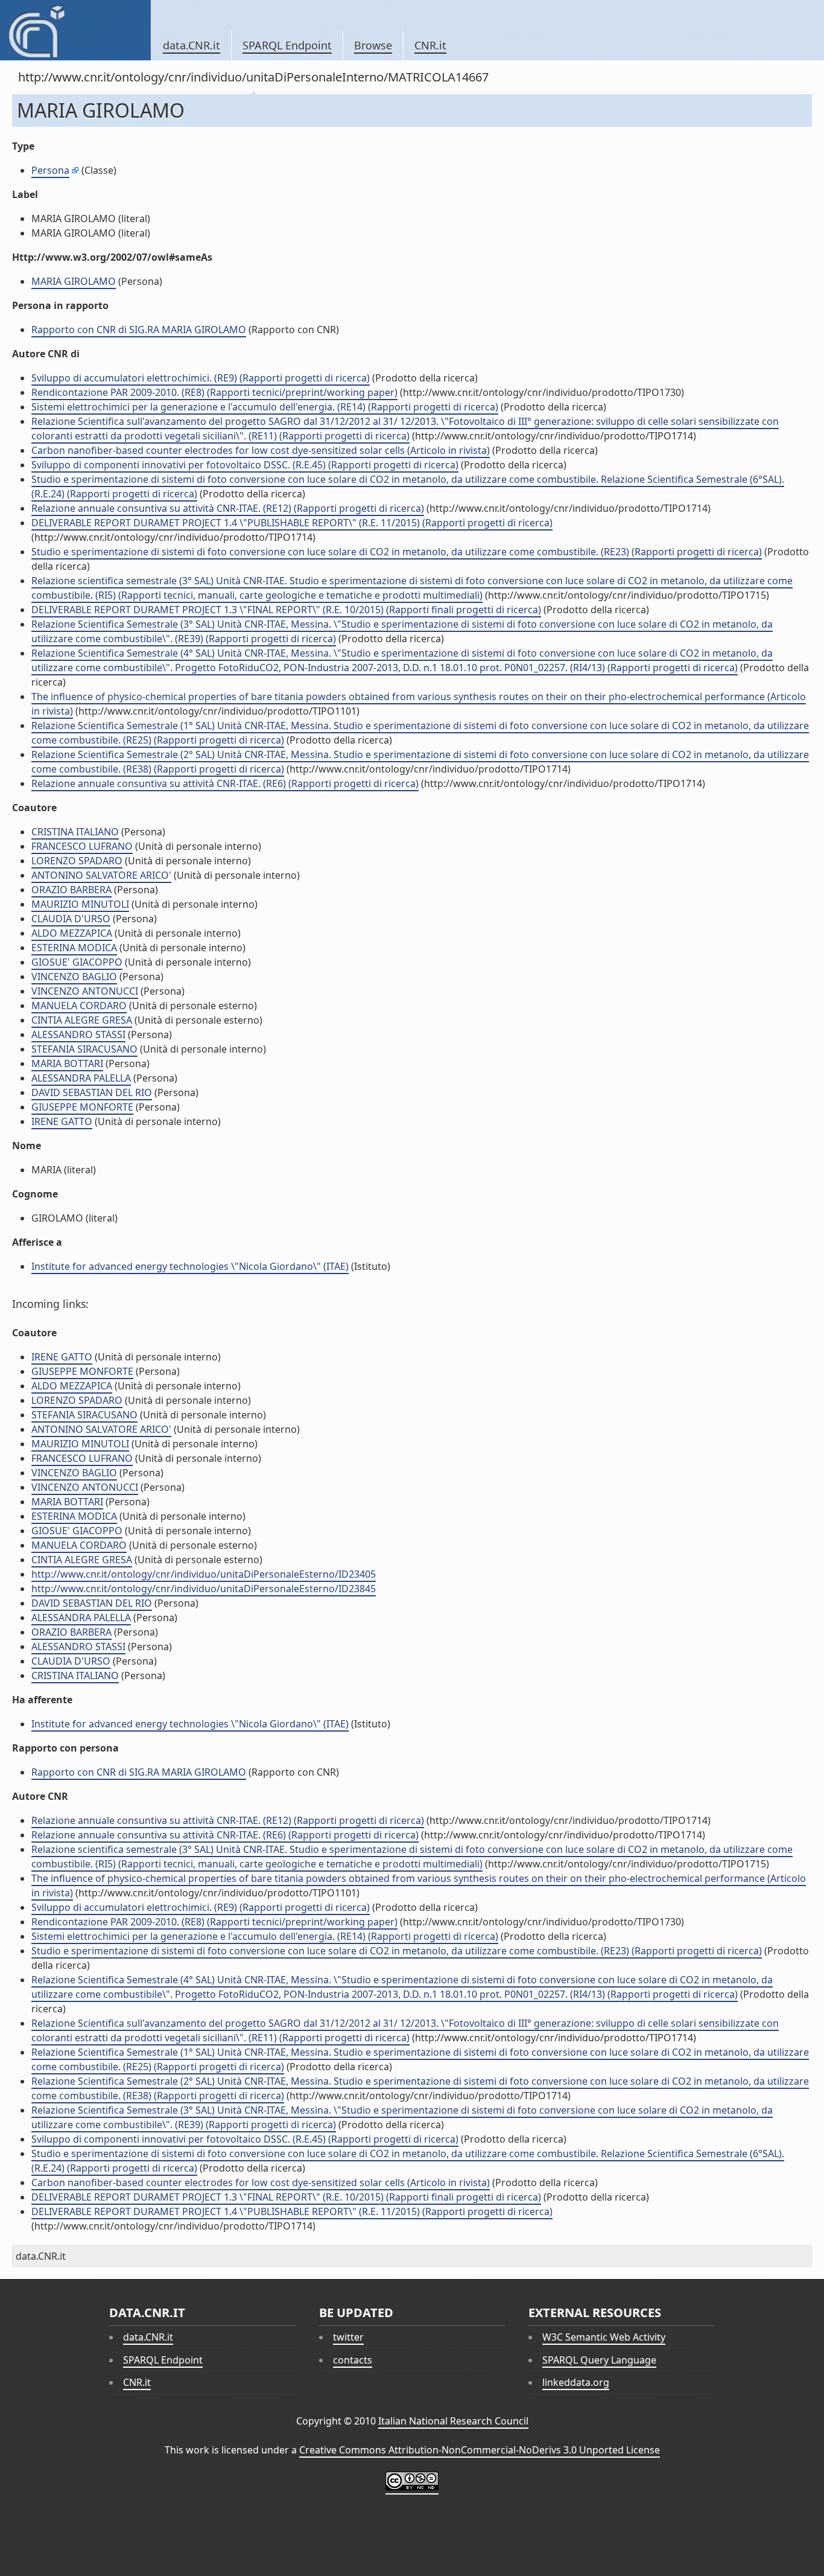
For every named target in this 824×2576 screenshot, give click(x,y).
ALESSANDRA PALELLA (81, 1078)
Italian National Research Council (453, 2421)
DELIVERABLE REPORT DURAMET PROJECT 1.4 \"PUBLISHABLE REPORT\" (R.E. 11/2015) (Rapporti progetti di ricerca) (292, 523)
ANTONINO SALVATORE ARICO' (101, 875)
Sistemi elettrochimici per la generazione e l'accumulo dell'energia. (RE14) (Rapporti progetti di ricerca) (265, 407)
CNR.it (430, 45)
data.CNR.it (192, 45)
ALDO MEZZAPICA (72, 933)
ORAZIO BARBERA (71, 890)
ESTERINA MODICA (74, 948)
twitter (348, 2337)
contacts (353, 2360)
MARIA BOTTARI (67, 1063)
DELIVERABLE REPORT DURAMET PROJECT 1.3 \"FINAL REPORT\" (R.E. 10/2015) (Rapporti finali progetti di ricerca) (286, 610)
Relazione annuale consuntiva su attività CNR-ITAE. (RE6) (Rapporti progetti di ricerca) (225, 783)
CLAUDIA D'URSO (71, 919)
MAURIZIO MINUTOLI (80, 904)
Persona (50, 170)
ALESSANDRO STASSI (78, 1035)
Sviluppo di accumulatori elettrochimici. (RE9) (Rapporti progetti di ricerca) (201, 378)
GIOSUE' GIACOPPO (77, 962)
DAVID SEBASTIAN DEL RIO (92, 1092)
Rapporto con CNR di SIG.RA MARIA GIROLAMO (139, 330)
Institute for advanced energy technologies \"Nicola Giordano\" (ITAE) (190, 1266)
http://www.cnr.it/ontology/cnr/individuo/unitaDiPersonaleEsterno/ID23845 (204, 1589)
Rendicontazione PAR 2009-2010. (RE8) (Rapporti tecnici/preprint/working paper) (214, 392)
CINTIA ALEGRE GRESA (82, 1020)
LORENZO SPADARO (77, 861)
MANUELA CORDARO (79, 1006)
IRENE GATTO (62, 1121)
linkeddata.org (576, 2382)
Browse (373, 45)
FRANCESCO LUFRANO (82, 846)
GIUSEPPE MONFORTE (82, 1107)
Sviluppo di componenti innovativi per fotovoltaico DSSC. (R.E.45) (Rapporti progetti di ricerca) (245, 465)
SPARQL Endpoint (287, 45)
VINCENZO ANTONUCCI (85, 991)
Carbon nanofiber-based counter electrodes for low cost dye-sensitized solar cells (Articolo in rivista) (261, 450)
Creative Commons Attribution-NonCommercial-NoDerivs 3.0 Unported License (480, 2450)
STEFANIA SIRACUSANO (84, 1049)
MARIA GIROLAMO (74, 281)
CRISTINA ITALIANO (75, 832)
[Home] (75, 30)
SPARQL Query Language (599, 2360)
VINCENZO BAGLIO (74, 977)
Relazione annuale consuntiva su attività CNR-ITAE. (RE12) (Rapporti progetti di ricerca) (228, 508)
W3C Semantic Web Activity (604, 2337)
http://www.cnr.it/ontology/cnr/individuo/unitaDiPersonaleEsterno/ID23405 (204, 1574)
